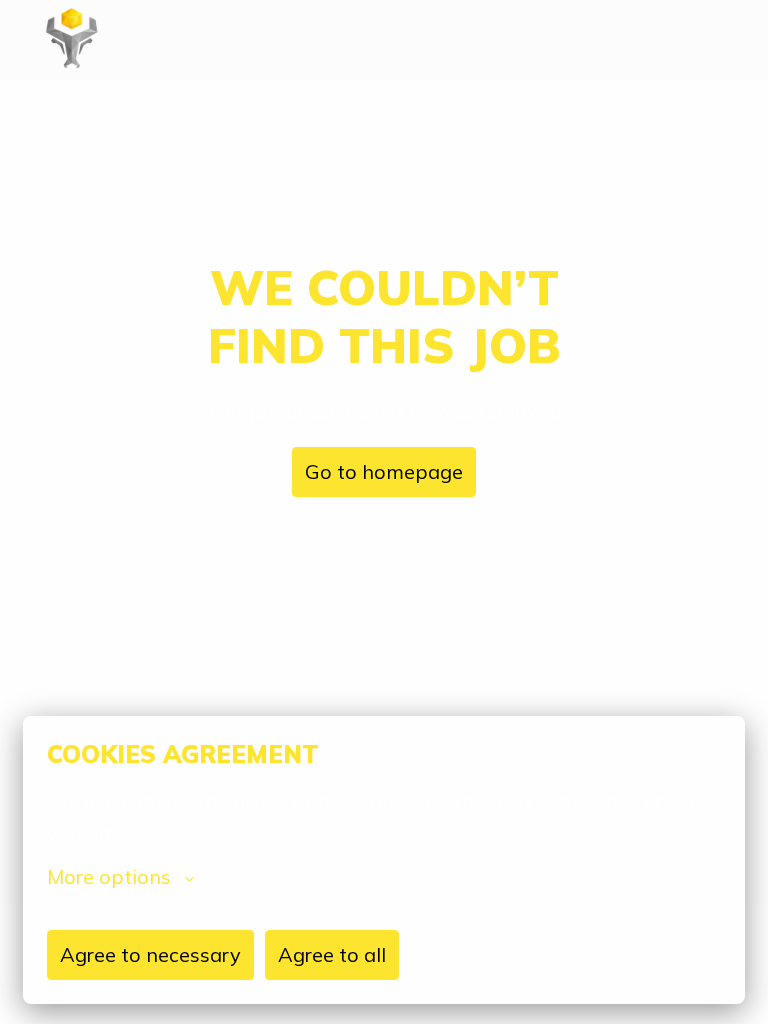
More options (109, 877)
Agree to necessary (150, 954)
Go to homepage (384, 471)
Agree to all (332, 954)
